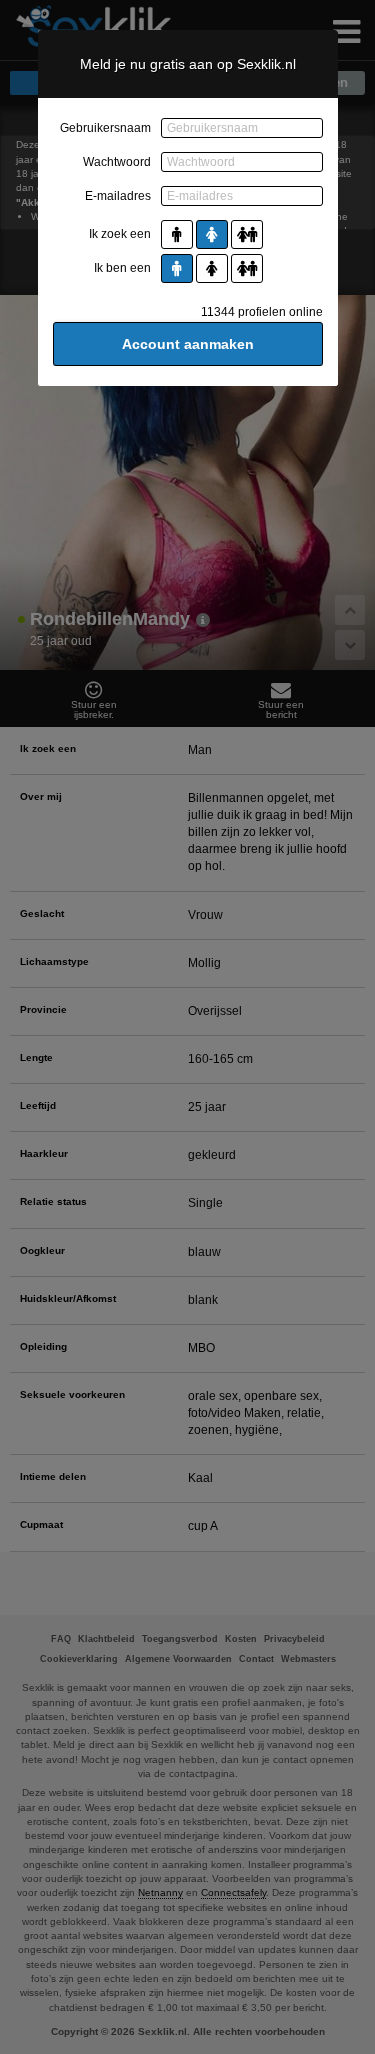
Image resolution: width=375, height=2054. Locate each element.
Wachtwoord (117, 162)
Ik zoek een (120, 234)
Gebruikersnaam (105, 128)
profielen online (262, 312)
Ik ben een (122, 268)
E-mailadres (118, 196)
